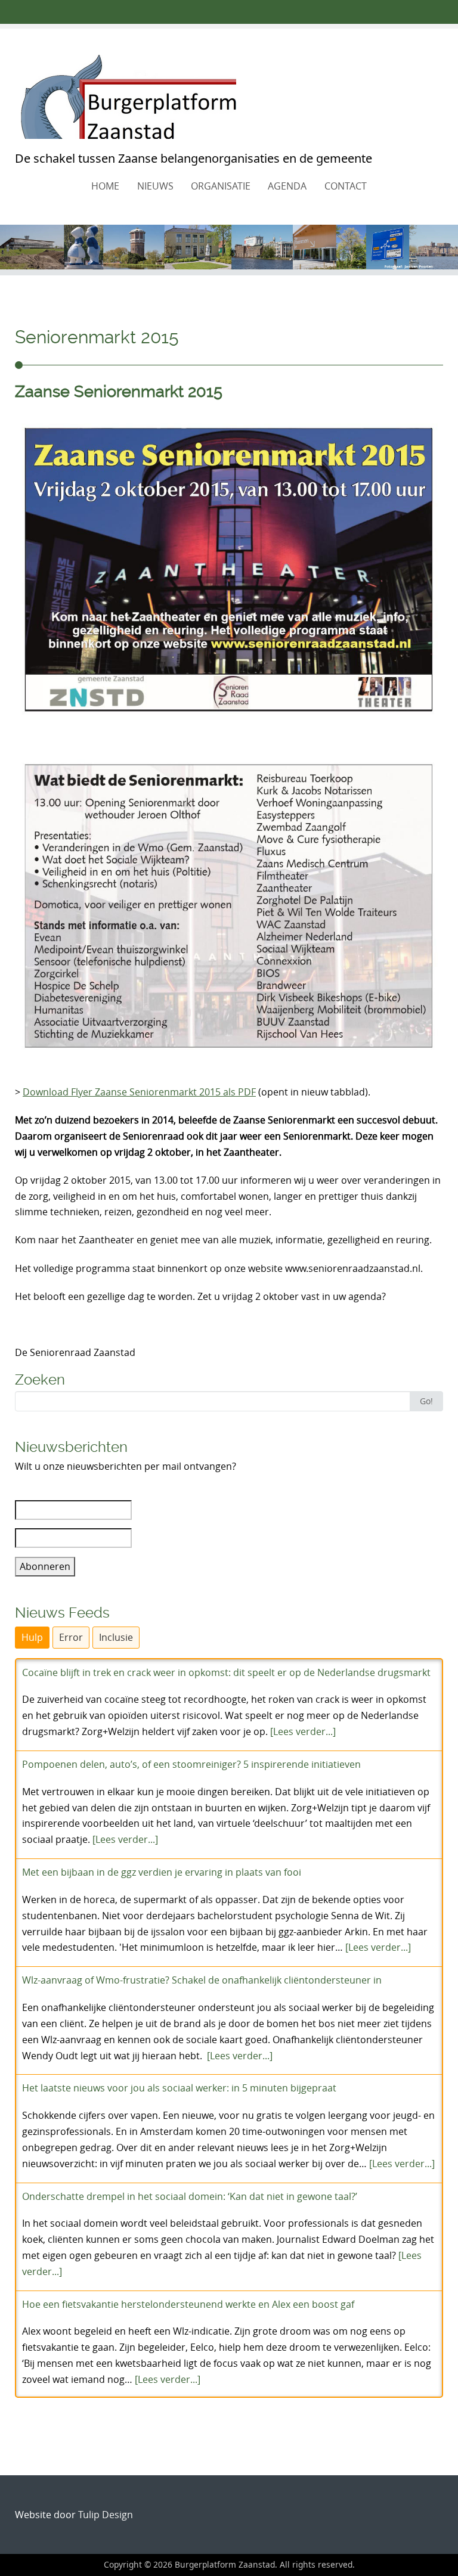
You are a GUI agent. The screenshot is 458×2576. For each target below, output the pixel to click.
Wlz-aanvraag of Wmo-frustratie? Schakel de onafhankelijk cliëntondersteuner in (202, 1980)
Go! (426, 1401)
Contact (346, 186)
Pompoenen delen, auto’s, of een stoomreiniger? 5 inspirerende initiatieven (191, 1764)
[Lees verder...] (303, 1731)
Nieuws (155, 186)
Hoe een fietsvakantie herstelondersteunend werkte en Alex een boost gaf (188, 2304)
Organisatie (221, 186)
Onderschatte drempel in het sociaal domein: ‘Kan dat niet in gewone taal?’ (190, 2196)
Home (105, 186)
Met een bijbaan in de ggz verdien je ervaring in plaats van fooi (162, 1872)
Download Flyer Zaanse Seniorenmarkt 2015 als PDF (139, 1092)
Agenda (287, 186)
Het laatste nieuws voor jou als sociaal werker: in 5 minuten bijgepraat (179, 2088)
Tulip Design (106, 2515)
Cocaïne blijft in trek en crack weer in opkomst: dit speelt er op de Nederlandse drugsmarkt (226, 1672)
